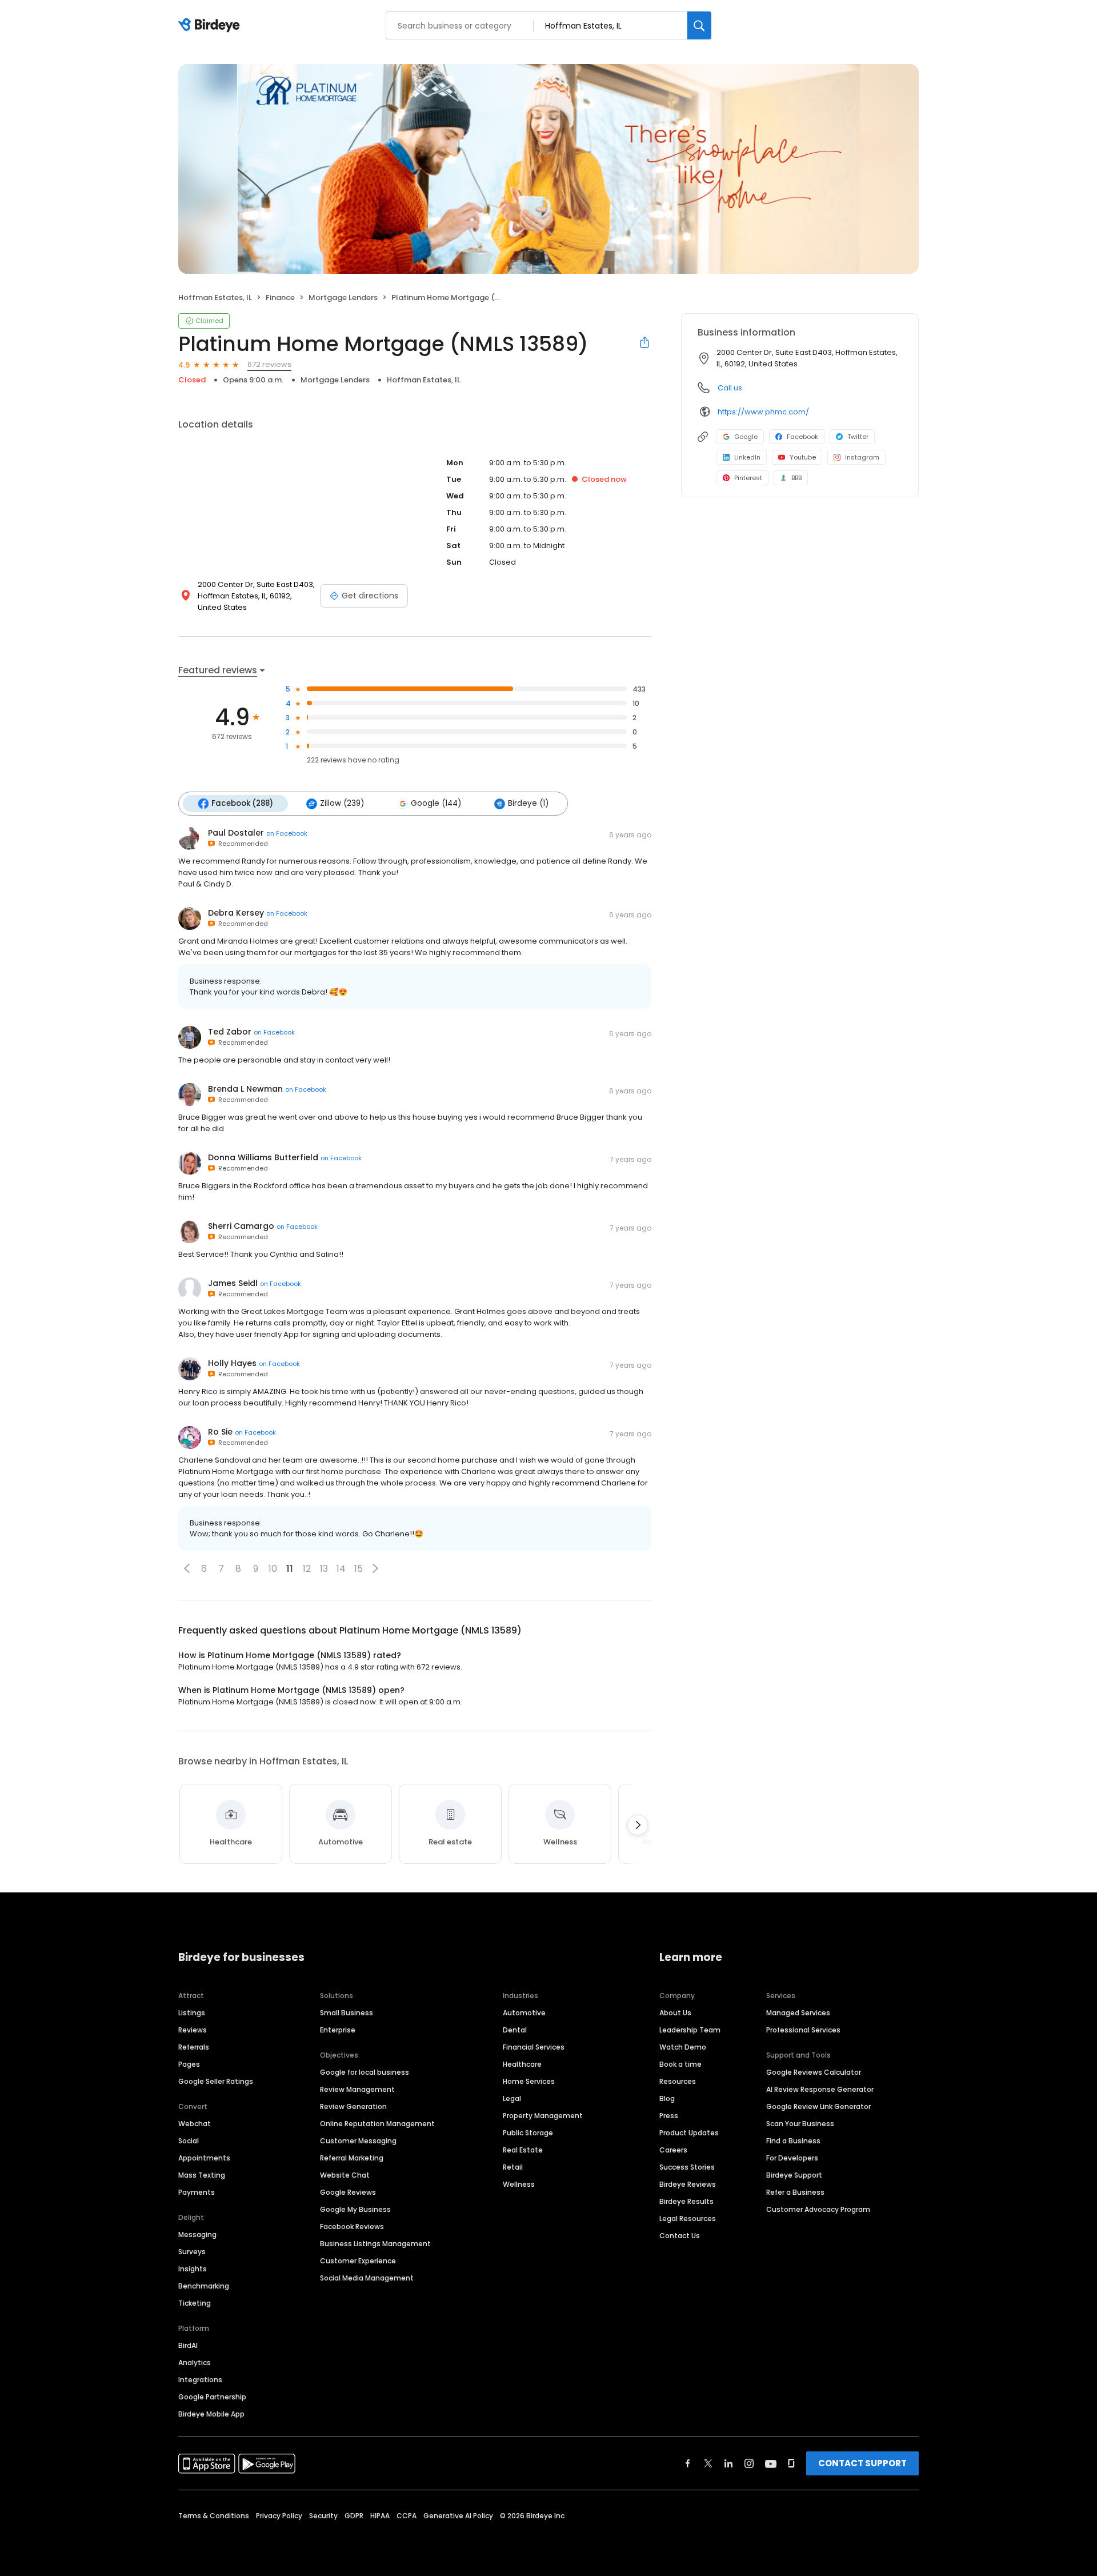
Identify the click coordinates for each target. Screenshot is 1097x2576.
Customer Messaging (358, 2141)
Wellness (519, 2184)
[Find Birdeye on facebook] (688, 2463)
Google (746, 437)
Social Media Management (367, 2278)
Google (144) (436, 803)
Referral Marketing (352, 2158)
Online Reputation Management (377, 2124)
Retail (513, 2167)
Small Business (347, 2013)
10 (273, 1569)
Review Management (357, 2089)
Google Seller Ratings (216, 2081)
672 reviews (269, 364)
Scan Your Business (800, 2124)
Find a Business (793, 2141)
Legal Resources (688, 2218)
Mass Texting (202, 2175)
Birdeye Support (794, 2175)
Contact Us (680, 2236)
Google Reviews (348, 2192)
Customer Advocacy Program (818, 2209)
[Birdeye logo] (211, 26)
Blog (667, 2098)
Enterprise (338, 2030)
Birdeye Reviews (688, 2184)
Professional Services (803, 2030)
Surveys (192, 2252)
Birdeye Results (686, 2201)
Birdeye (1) (528, 803)
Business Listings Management (375, 2244)
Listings (192, 2013)
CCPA (407, 2516)
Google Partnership (212, 2397)
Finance (280, 297)
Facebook (802, 437)
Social (189, 2141)
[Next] (638, 1825)
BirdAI (188, 2345)
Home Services (529, 2081)
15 (359, 1569)
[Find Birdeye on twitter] (708, 2463)
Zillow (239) (342, 803)
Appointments (204, 2158)
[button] (187, 1568)
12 (307, 1569)
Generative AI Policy (458, 2516)
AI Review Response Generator (820, 2089)
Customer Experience (358, 2261)
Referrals (194, 2047)
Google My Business (355, 2209)
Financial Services (534, 2047)
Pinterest (748, 478)
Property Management (543, 2116)
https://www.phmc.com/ (763, 412)
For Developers (792, 2158)
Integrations (200, 2380)
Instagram (862, 457)
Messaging (197, 2234)
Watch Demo (683, 2047)
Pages (189, 2064)
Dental (515, 2030)
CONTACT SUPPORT (862, 2463)
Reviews (193, 2030)
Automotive (524, 2013)
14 (341, 1569)
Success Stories (687, 2167)
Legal (512, 2098)
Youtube (803, 457)
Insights (193, 2269)
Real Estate (523, 2150)
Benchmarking (204, 2286)
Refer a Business (795, 2192)
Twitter (858, 437)
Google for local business (365, 2072)
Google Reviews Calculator (814, 2072)
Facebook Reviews (352, 2226)
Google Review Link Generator (818, 2106)
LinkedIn (747, 457)
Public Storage (528, 2133)
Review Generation (353, 2106)
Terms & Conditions (214, 2516)
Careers (673, 2150)
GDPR (354, 2516)
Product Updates (689, 2133)
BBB (796, 478)
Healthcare (522, 2064)
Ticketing (195, 2303)
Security (323, 2516)
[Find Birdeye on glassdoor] (791, 2463)
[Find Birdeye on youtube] (771, 2463)
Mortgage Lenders (343, 297)
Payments (197, 2192)
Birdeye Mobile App (211, 2414)
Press (669, 2116)
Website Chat (345, 2175)
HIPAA (380, 2516)
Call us (730, 388)
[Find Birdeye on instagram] (749, 2463)
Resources (678, 2081)
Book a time (680, 2064)
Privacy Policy (279, 2516)
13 (324, 1569)
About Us (675, 2013)
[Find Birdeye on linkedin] (728, 2463)
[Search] (699, 25)
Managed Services (798, 2013)
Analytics (195, 2363)
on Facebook (287, 833)
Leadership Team (690, 2030)
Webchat (195, 2124)
